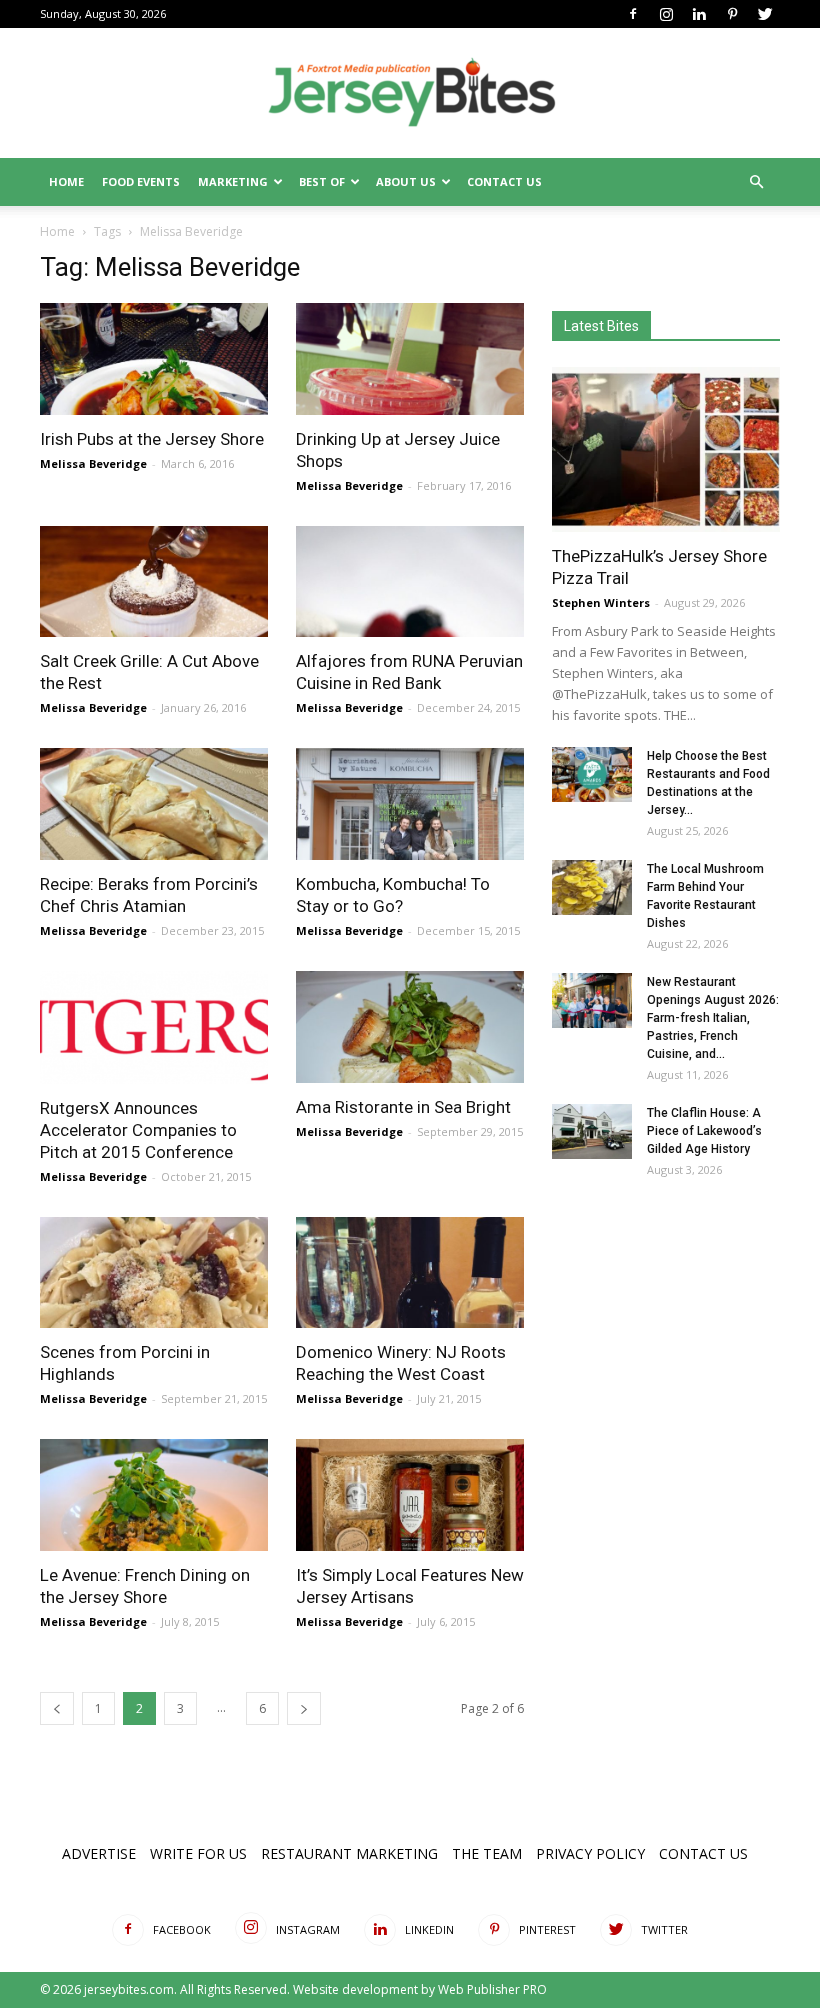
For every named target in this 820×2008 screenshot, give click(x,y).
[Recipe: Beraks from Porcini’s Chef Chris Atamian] (154, 804)
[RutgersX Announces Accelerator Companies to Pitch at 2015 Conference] (154, 1027)
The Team (487, 1853)
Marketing (233, 181)
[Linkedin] (699, 14)
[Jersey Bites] (410, 94)
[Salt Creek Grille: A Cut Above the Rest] (154, 582)
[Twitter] (765, 14)
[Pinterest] (732, 14)
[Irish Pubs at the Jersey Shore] (154, 359)
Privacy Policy (590, 1853)
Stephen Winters (601, 602)
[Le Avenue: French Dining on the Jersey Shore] (154, 1495)
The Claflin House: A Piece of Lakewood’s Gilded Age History (704, 1131)
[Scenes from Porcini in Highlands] (154, 1273)
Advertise (99, 1853)
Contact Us (504, 181)
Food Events (141, 181)
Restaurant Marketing (349, 1853)
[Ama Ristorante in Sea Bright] (410, 1027)
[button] (756, 182)
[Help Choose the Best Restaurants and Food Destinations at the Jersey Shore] (592, 774)
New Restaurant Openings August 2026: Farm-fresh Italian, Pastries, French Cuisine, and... (713, 1018)
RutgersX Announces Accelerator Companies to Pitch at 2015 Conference (138, 1130)
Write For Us (198, 1853)
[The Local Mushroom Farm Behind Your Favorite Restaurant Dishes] (592, 887)
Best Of (322, 181)
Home (66, 181)
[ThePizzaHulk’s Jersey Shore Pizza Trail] (666, 449)
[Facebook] (633, 14)
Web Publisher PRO (492, 1989)
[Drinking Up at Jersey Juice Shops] (410, 359)
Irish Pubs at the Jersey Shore (152, 439)
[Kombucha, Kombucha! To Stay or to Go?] (410, 804)
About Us (406, 181)
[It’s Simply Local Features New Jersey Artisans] (410, 1495)
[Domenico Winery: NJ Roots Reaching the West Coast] (410, 1273)
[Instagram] (666, 14)
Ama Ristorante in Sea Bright (403, 1107)
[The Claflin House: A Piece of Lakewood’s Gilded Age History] (592, 1131)
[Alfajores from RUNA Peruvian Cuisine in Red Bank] (410, 582)
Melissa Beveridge (93, 463)
